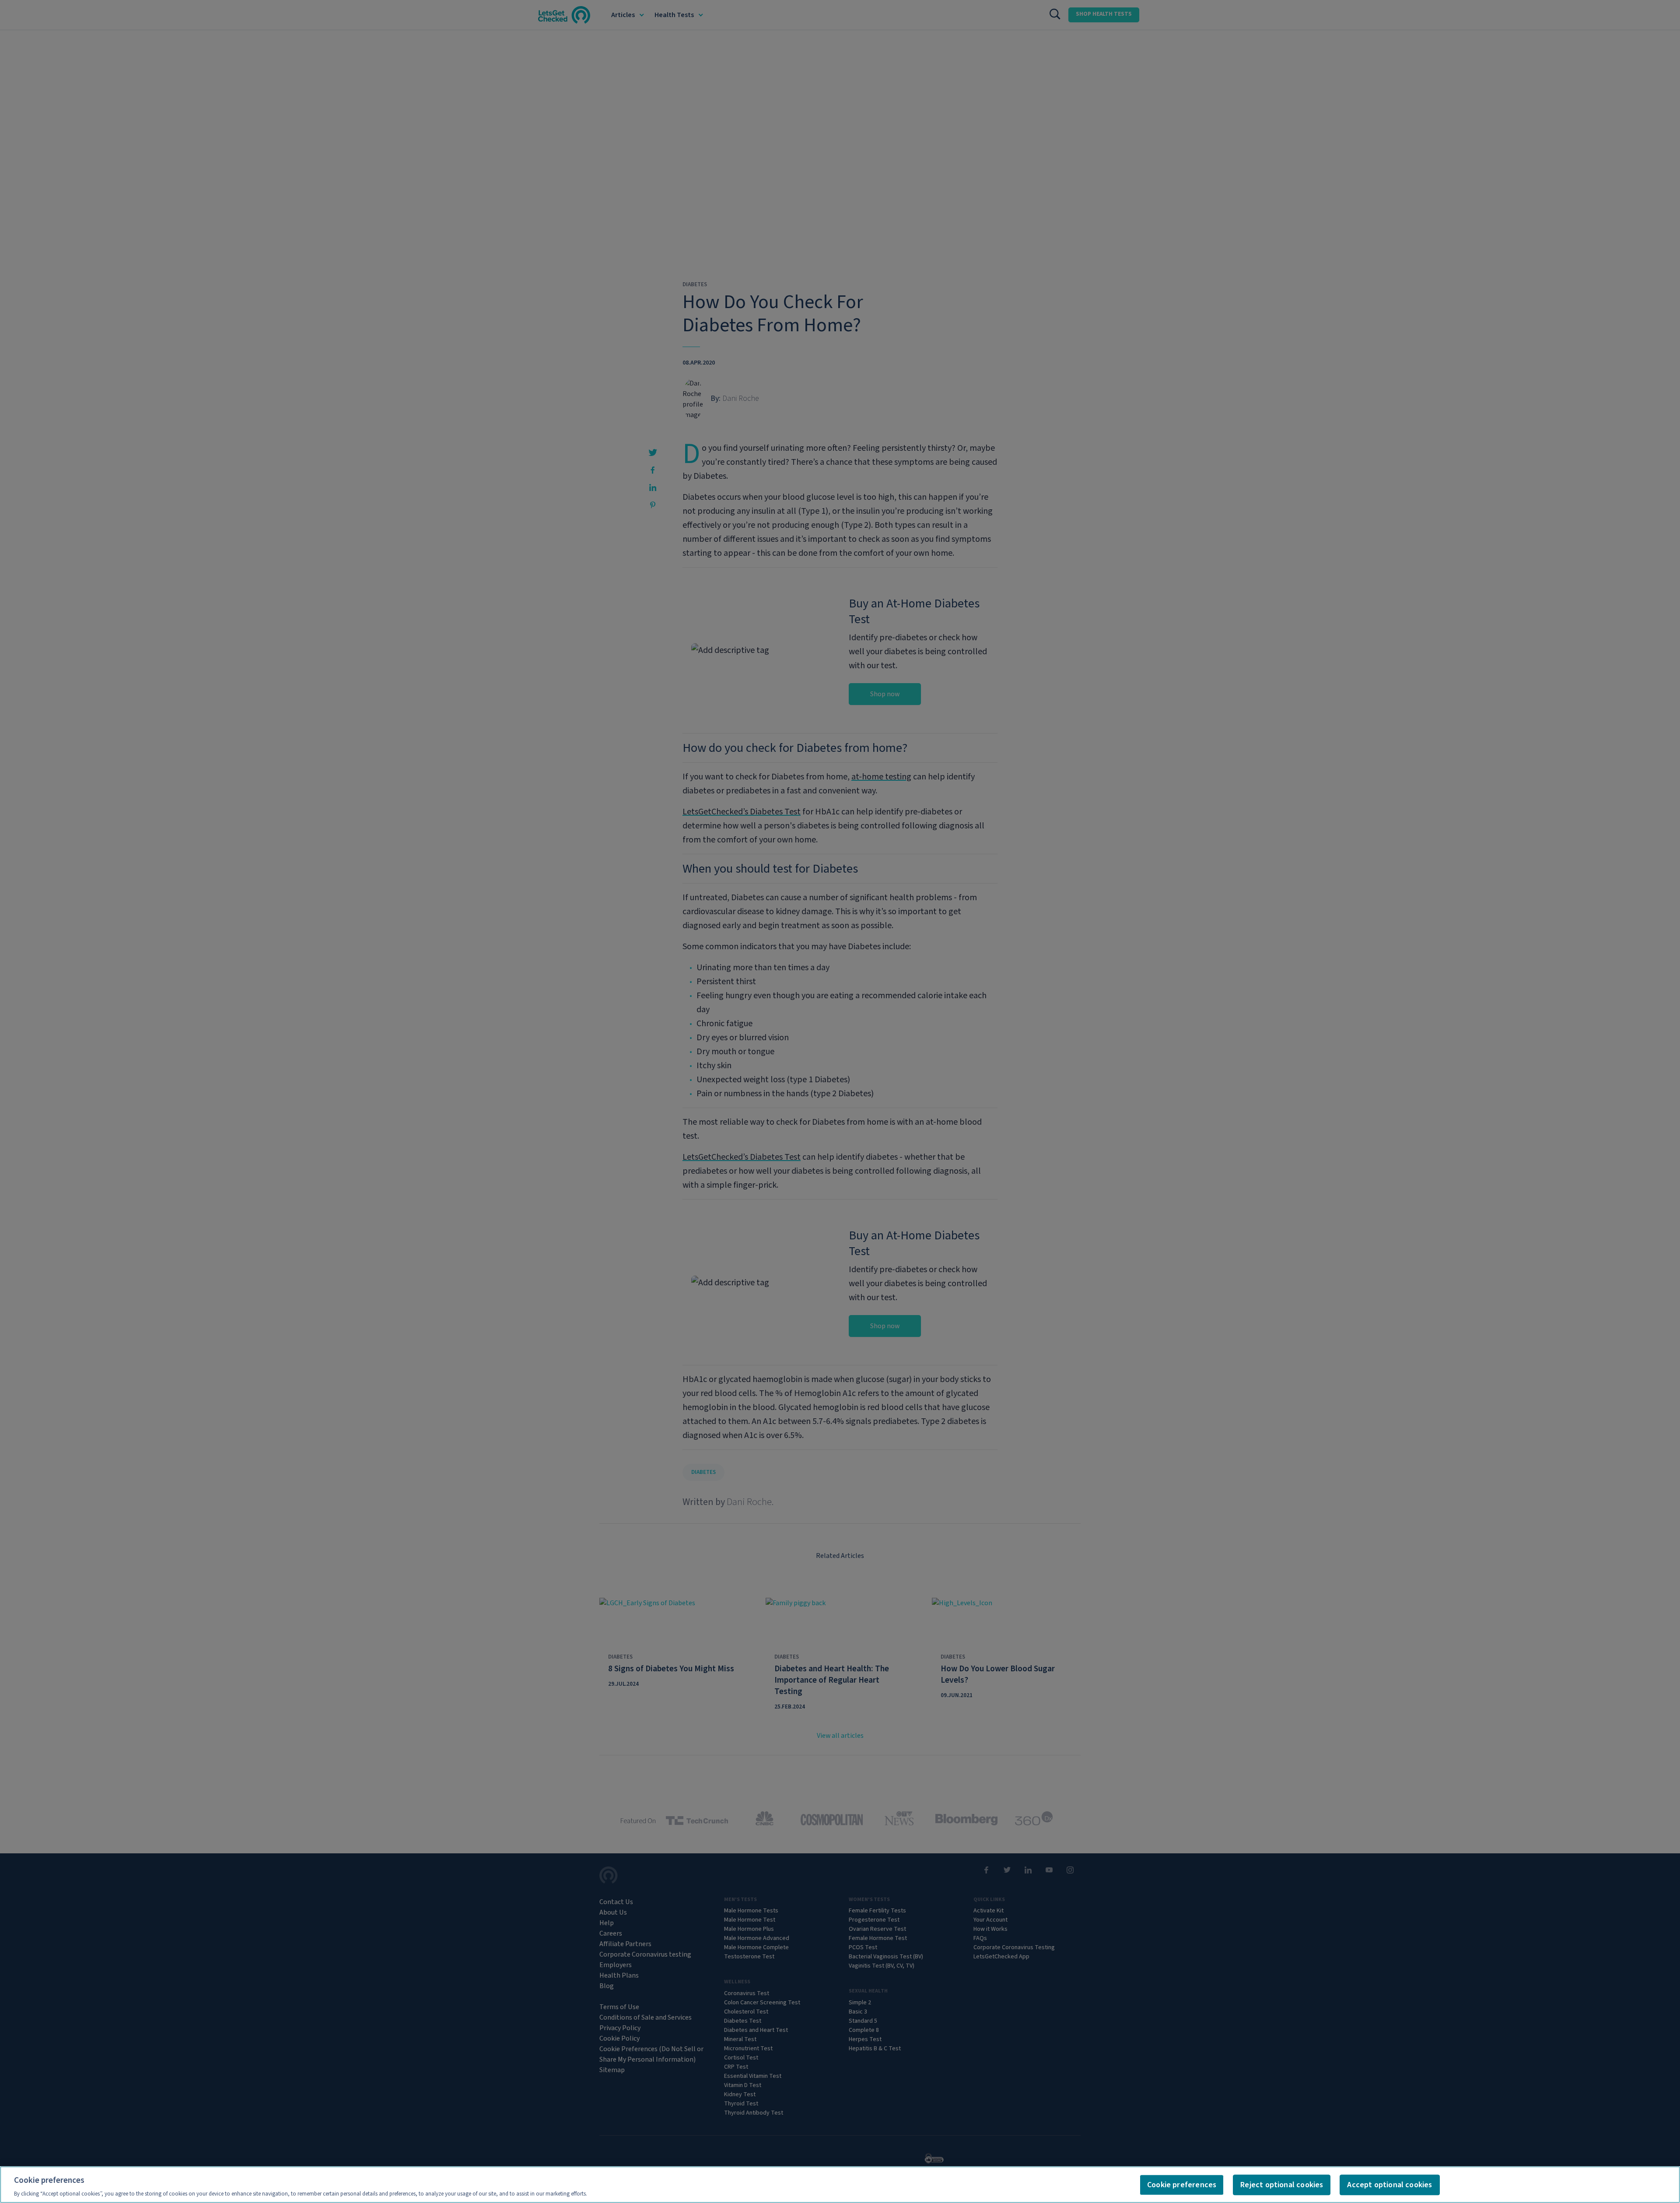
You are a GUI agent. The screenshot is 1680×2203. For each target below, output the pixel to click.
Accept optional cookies (1389, 2185)
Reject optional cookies (1282, 2185)
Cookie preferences (1182, 2185)
